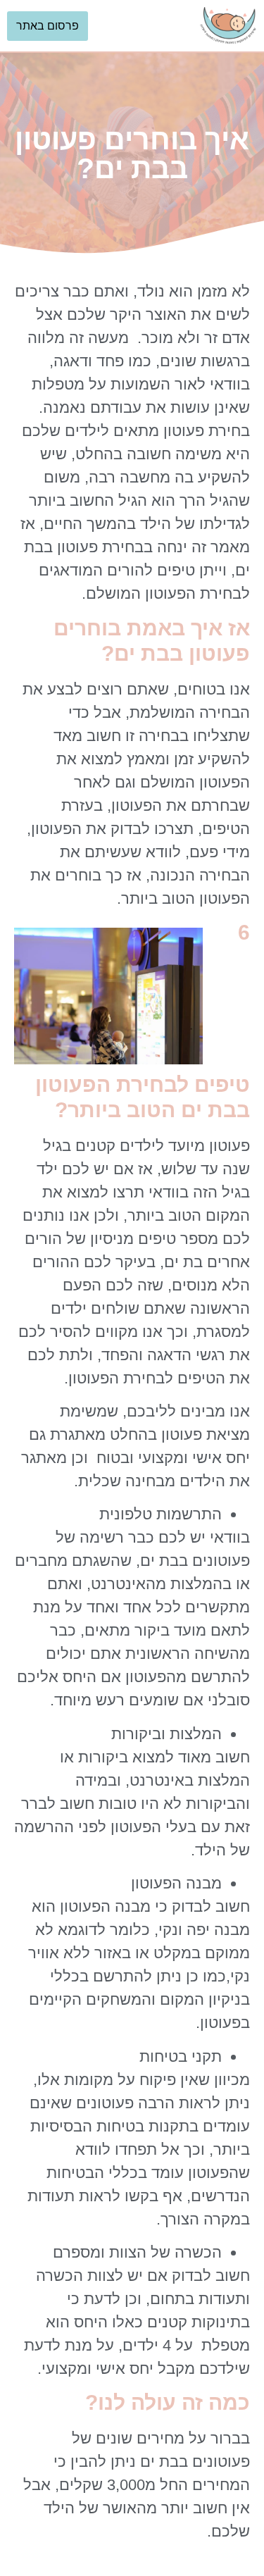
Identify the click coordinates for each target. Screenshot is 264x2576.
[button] (144, 26)
